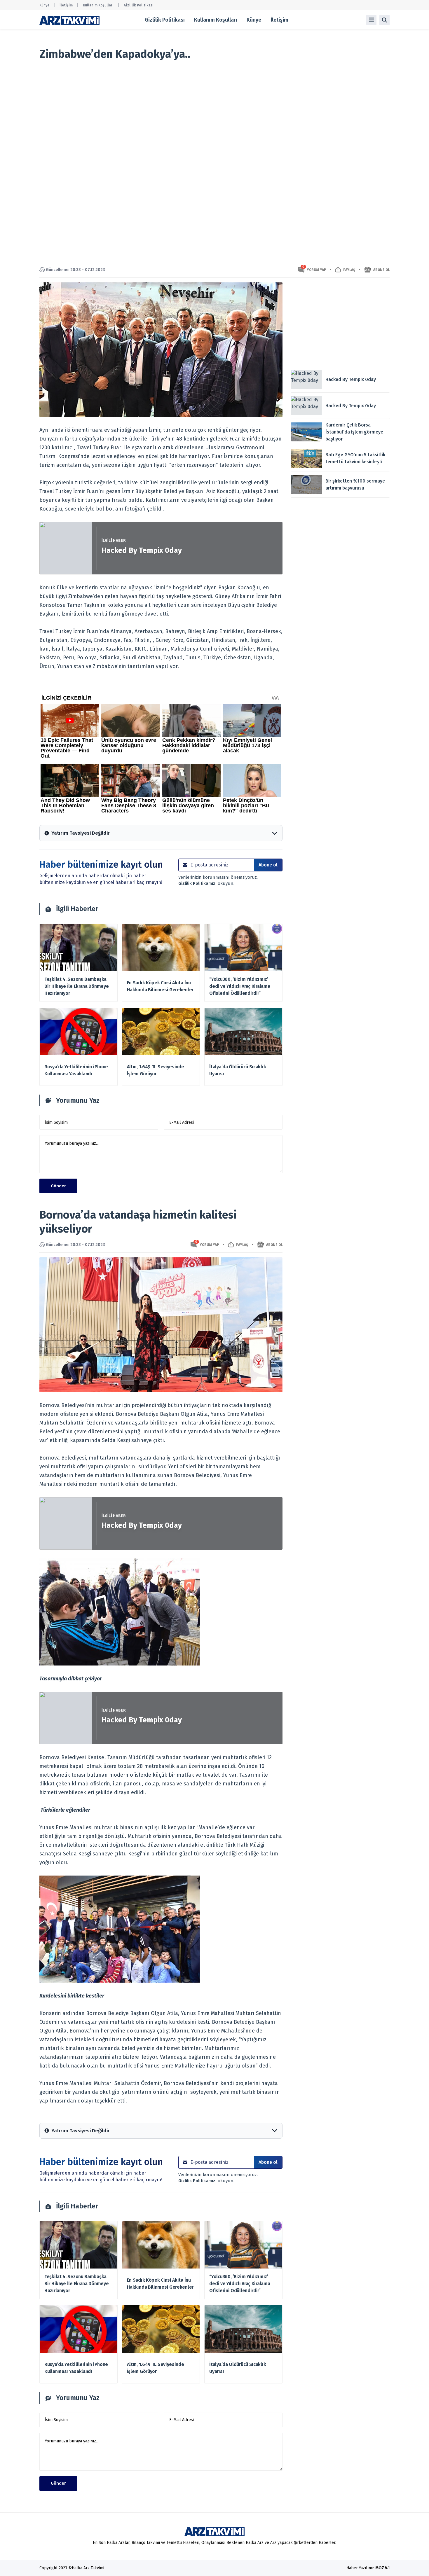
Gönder (58, 1186)
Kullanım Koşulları (98, 5)
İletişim (66, 5)
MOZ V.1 (382, 2568)
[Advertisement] (340, 323)
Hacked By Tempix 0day (142, 550)
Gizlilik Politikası (139, 5)
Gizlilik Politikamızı (198, 883)
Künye (44, 5)
